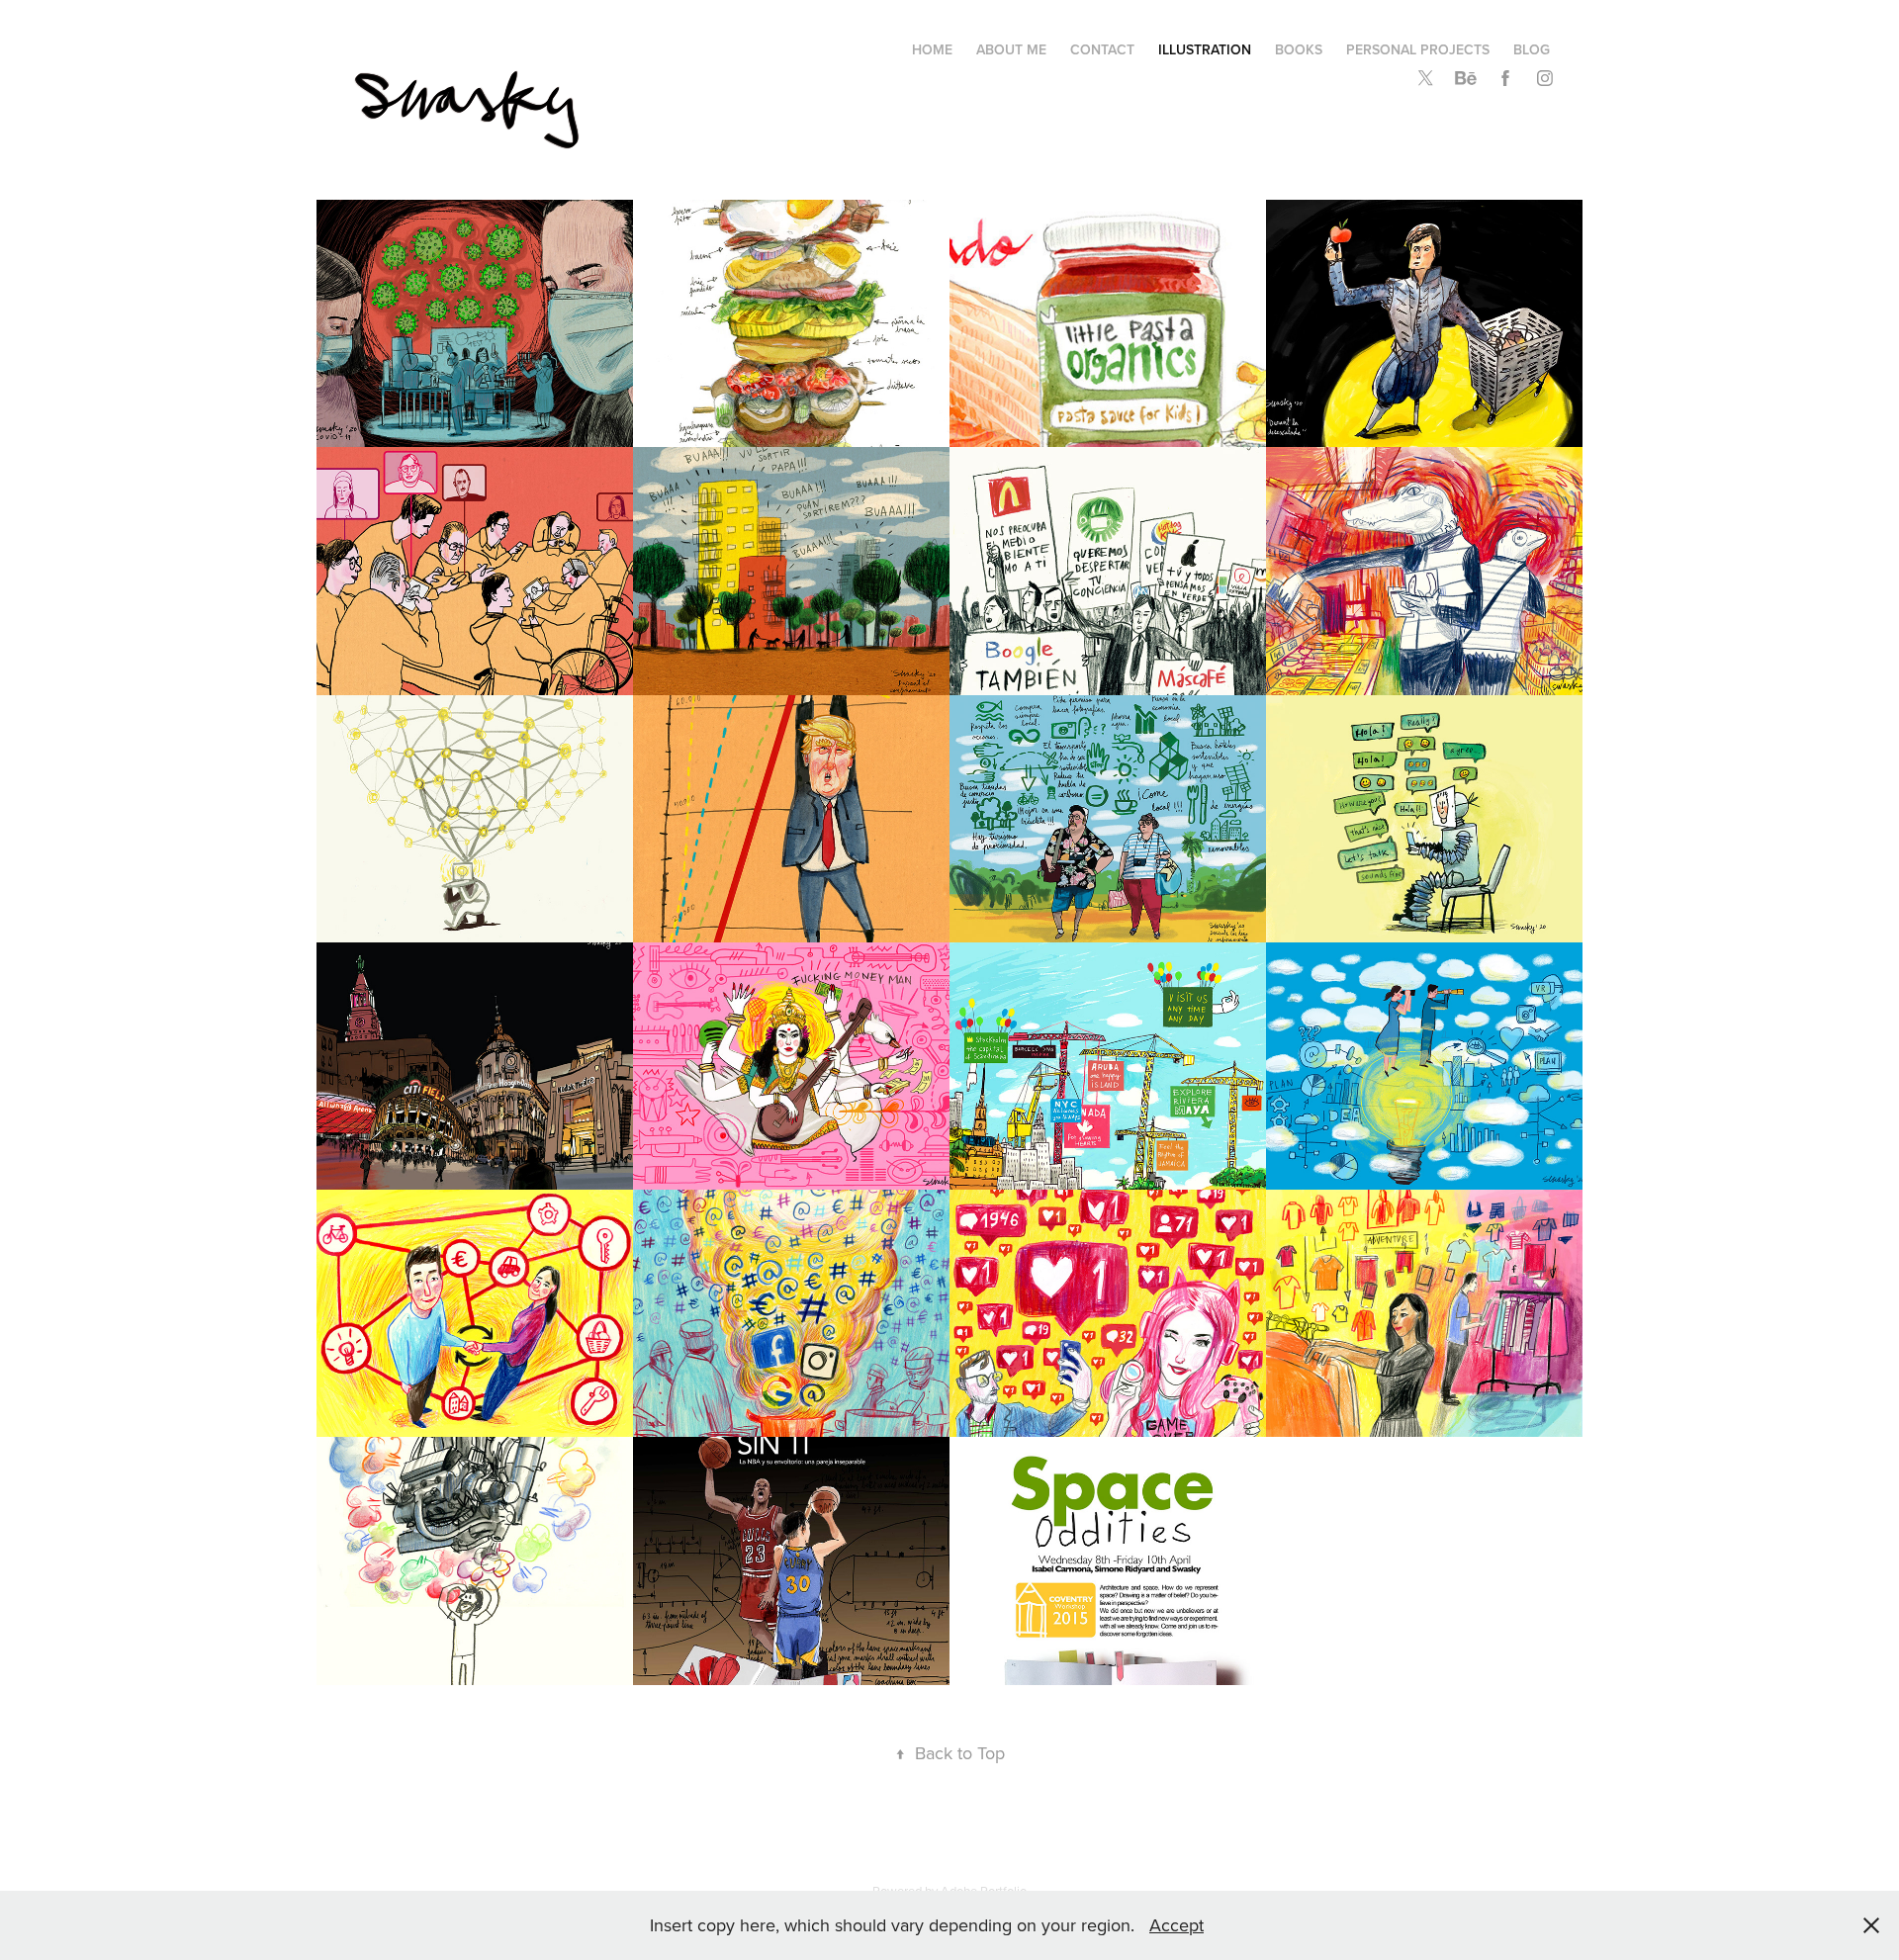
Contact (1102, 49)
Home (932, 49)
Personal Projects (1418, 49)
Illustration (1205, 49)
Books (1299, 49)
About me (1011, 49)
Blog (1532, 49)
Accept (1176, 1925)
